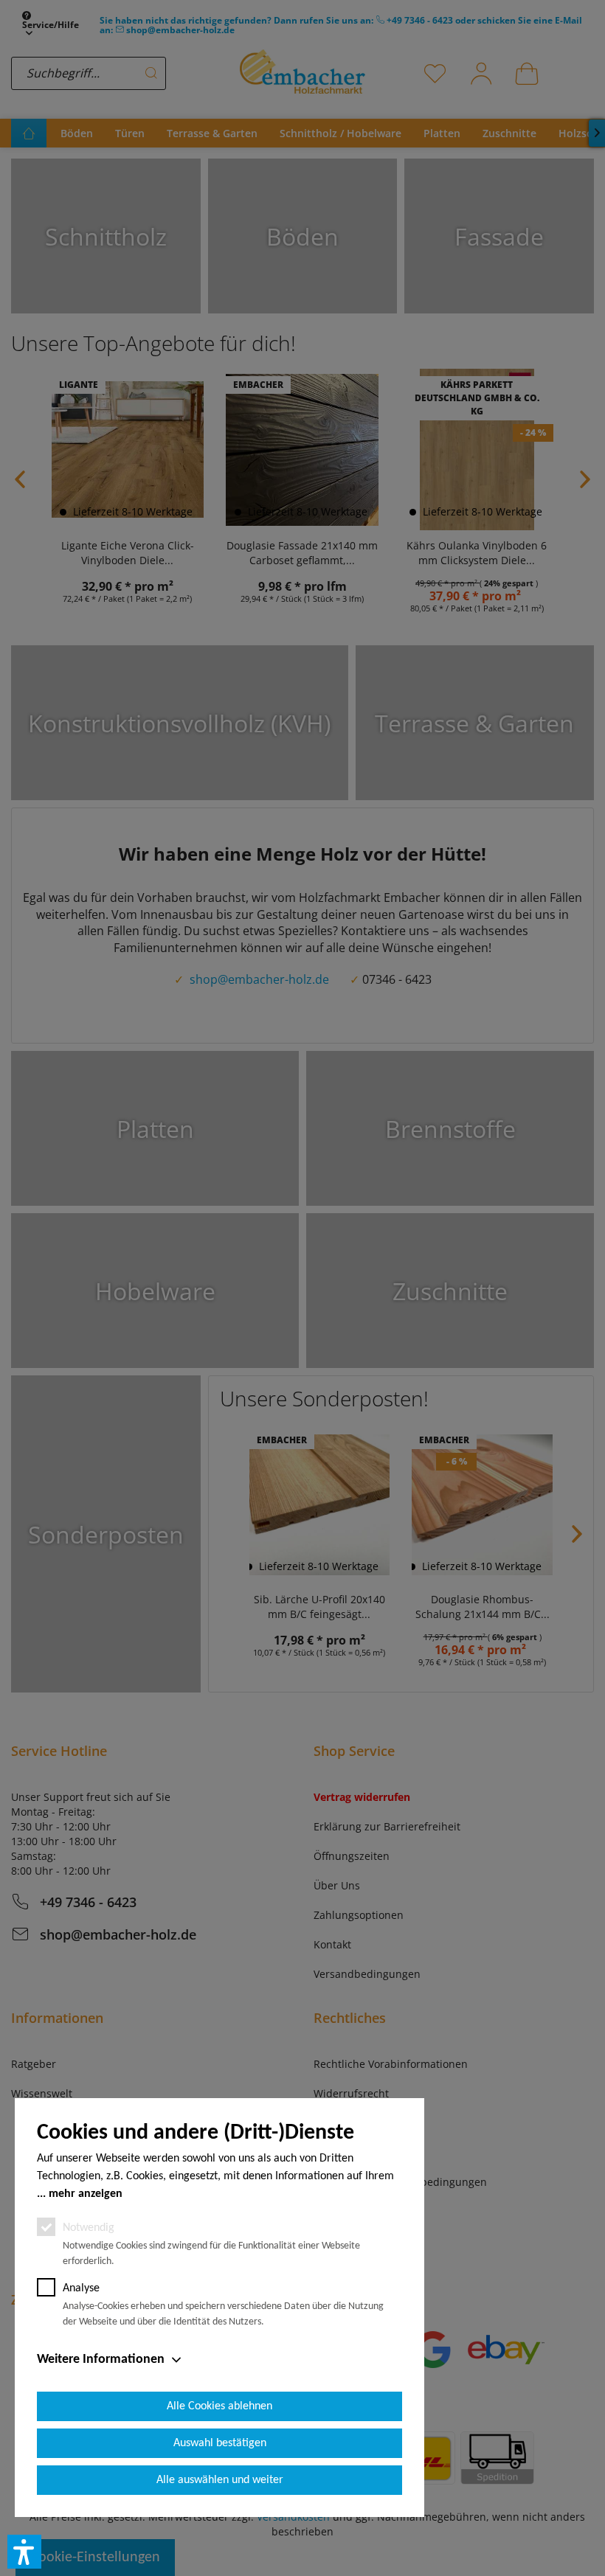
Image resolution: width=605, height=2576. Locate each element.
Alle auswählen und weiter (220, 2480)
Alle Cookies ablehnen (219, 2406)
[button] (24, 2552)
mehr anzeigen (86, 2194)
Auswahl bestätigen (220, 2443)
